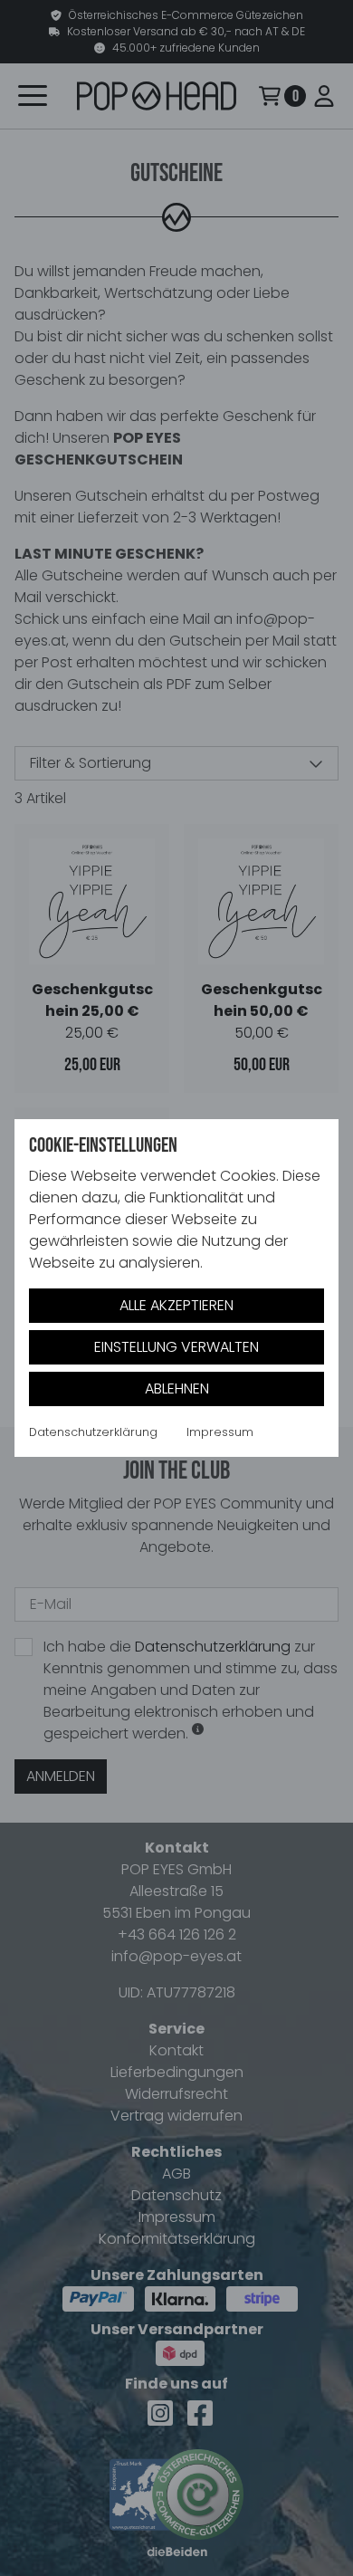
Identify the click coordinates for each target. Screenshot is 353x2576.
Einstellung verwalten (176, 1347)
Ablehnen (177, 1389)
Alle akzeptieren (176, 1305)
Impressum (220, 1432)
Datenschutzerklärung (93, 1432)
